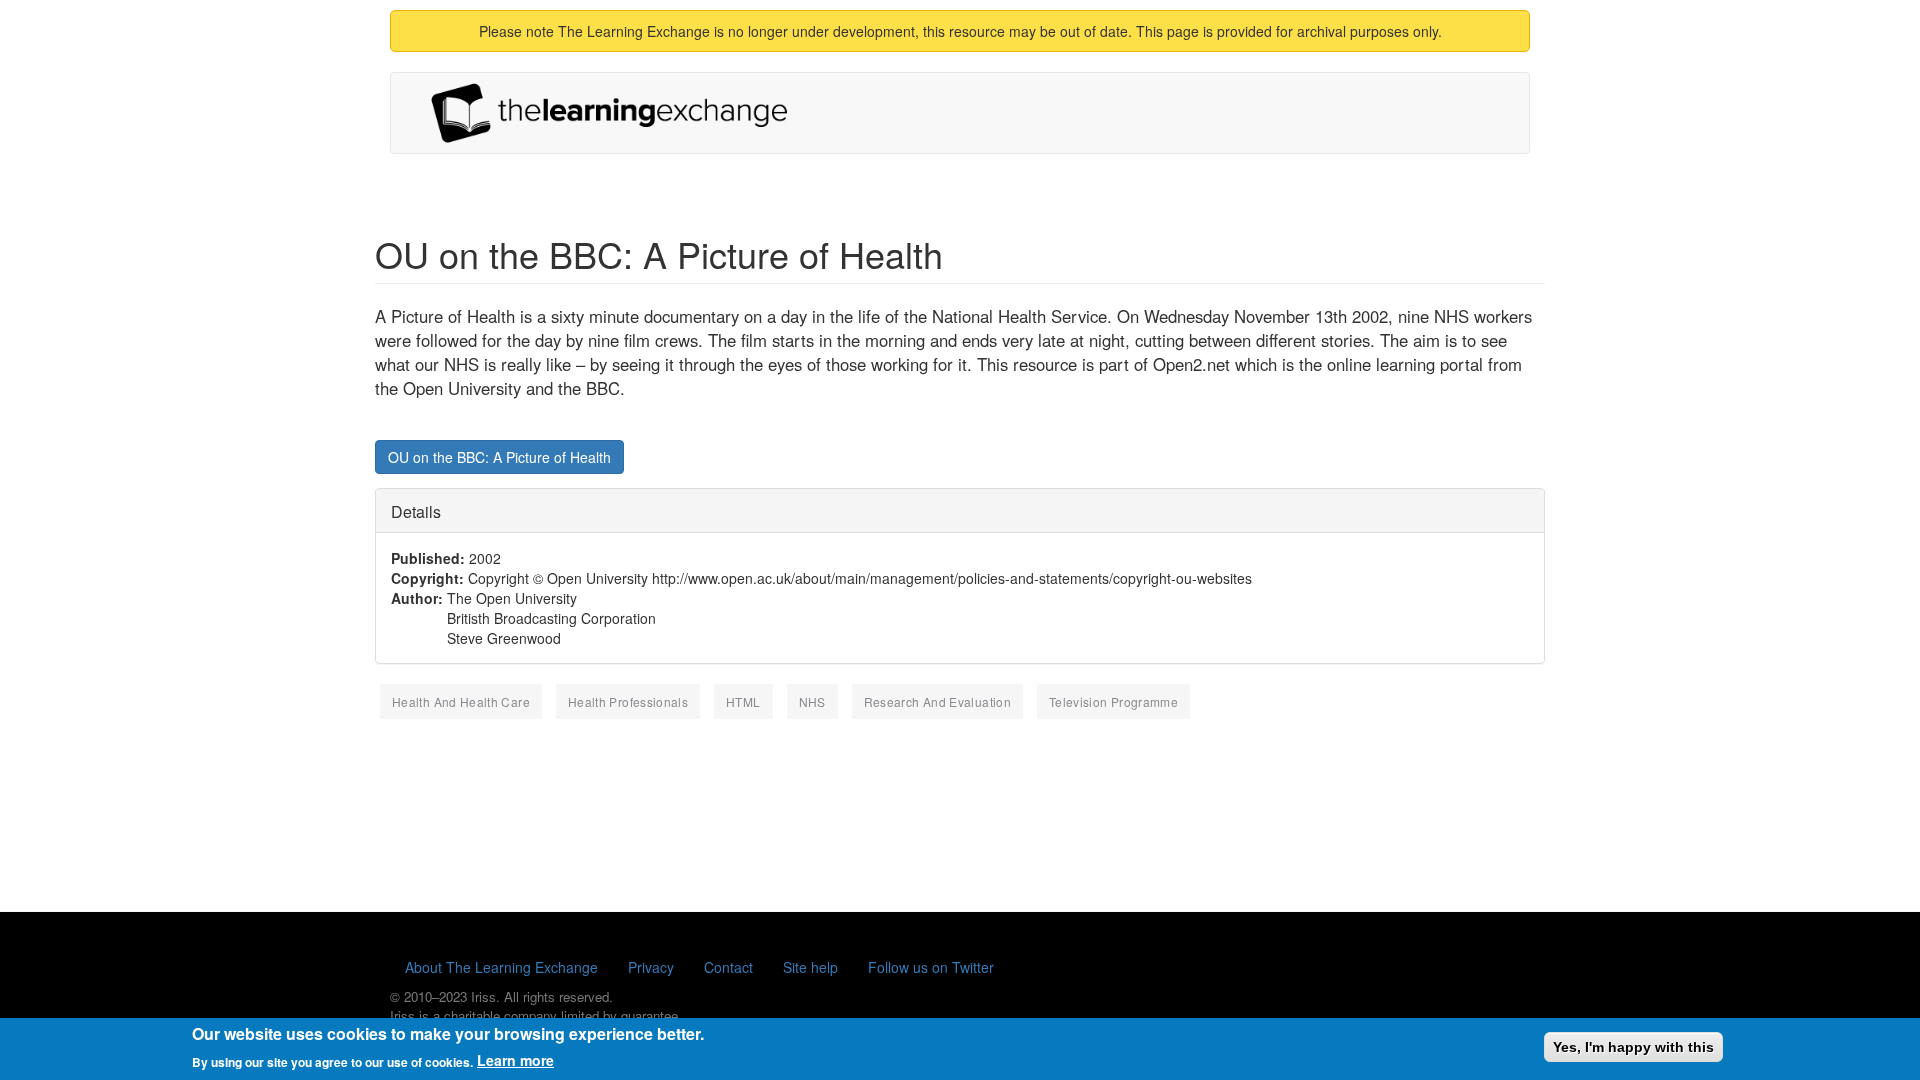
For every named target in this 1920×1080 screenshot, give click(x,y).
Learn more (515, 1060)
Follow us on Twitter (931, 967)
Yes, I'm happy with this (1633, 1047)
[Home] (617, 113)
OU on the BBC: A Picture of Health (499, 457)
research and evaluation (937, 701)
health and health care (461, 701)
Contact (728, 967)
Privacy (651, 967)
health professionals (628, 701)
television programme (1113, 701)
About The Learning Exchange (501, 967)
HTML (743, 701)
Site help (810, 967)
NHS (812, 701)
